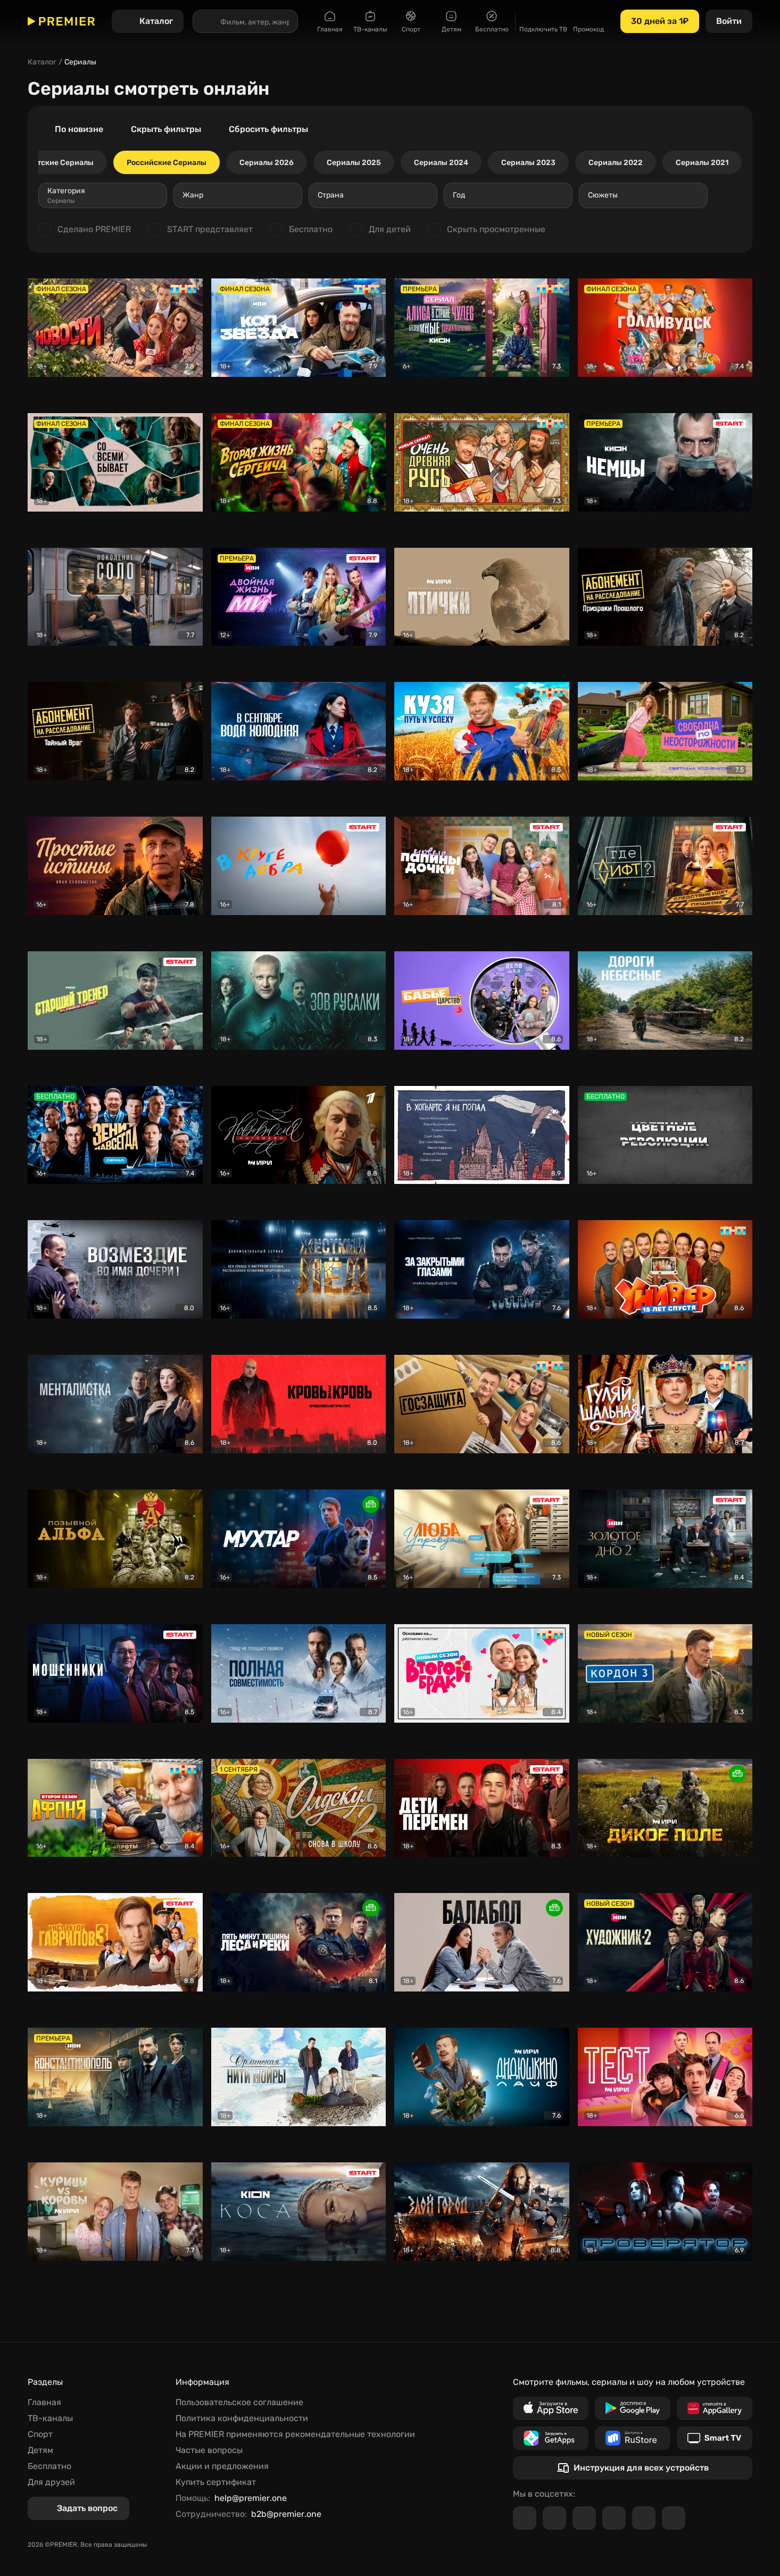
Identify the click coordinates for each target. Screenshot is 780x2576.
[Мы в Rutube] (644, 2518)
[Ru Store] (633, 2438)
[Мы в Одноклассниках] (584, 2518)
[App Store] (551, 2408)
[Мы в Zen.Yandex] (614, 2518)
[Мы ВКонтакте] (554, 2518)
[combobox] (103, 195)
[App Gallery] (715, 2408)
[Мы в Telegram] (525, 2518)
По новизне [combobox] (79, 129)
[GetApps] (551, 2438)
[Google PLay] (633, 2408)
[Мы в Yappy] (674, 2518)
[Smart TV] (715, 2438)
